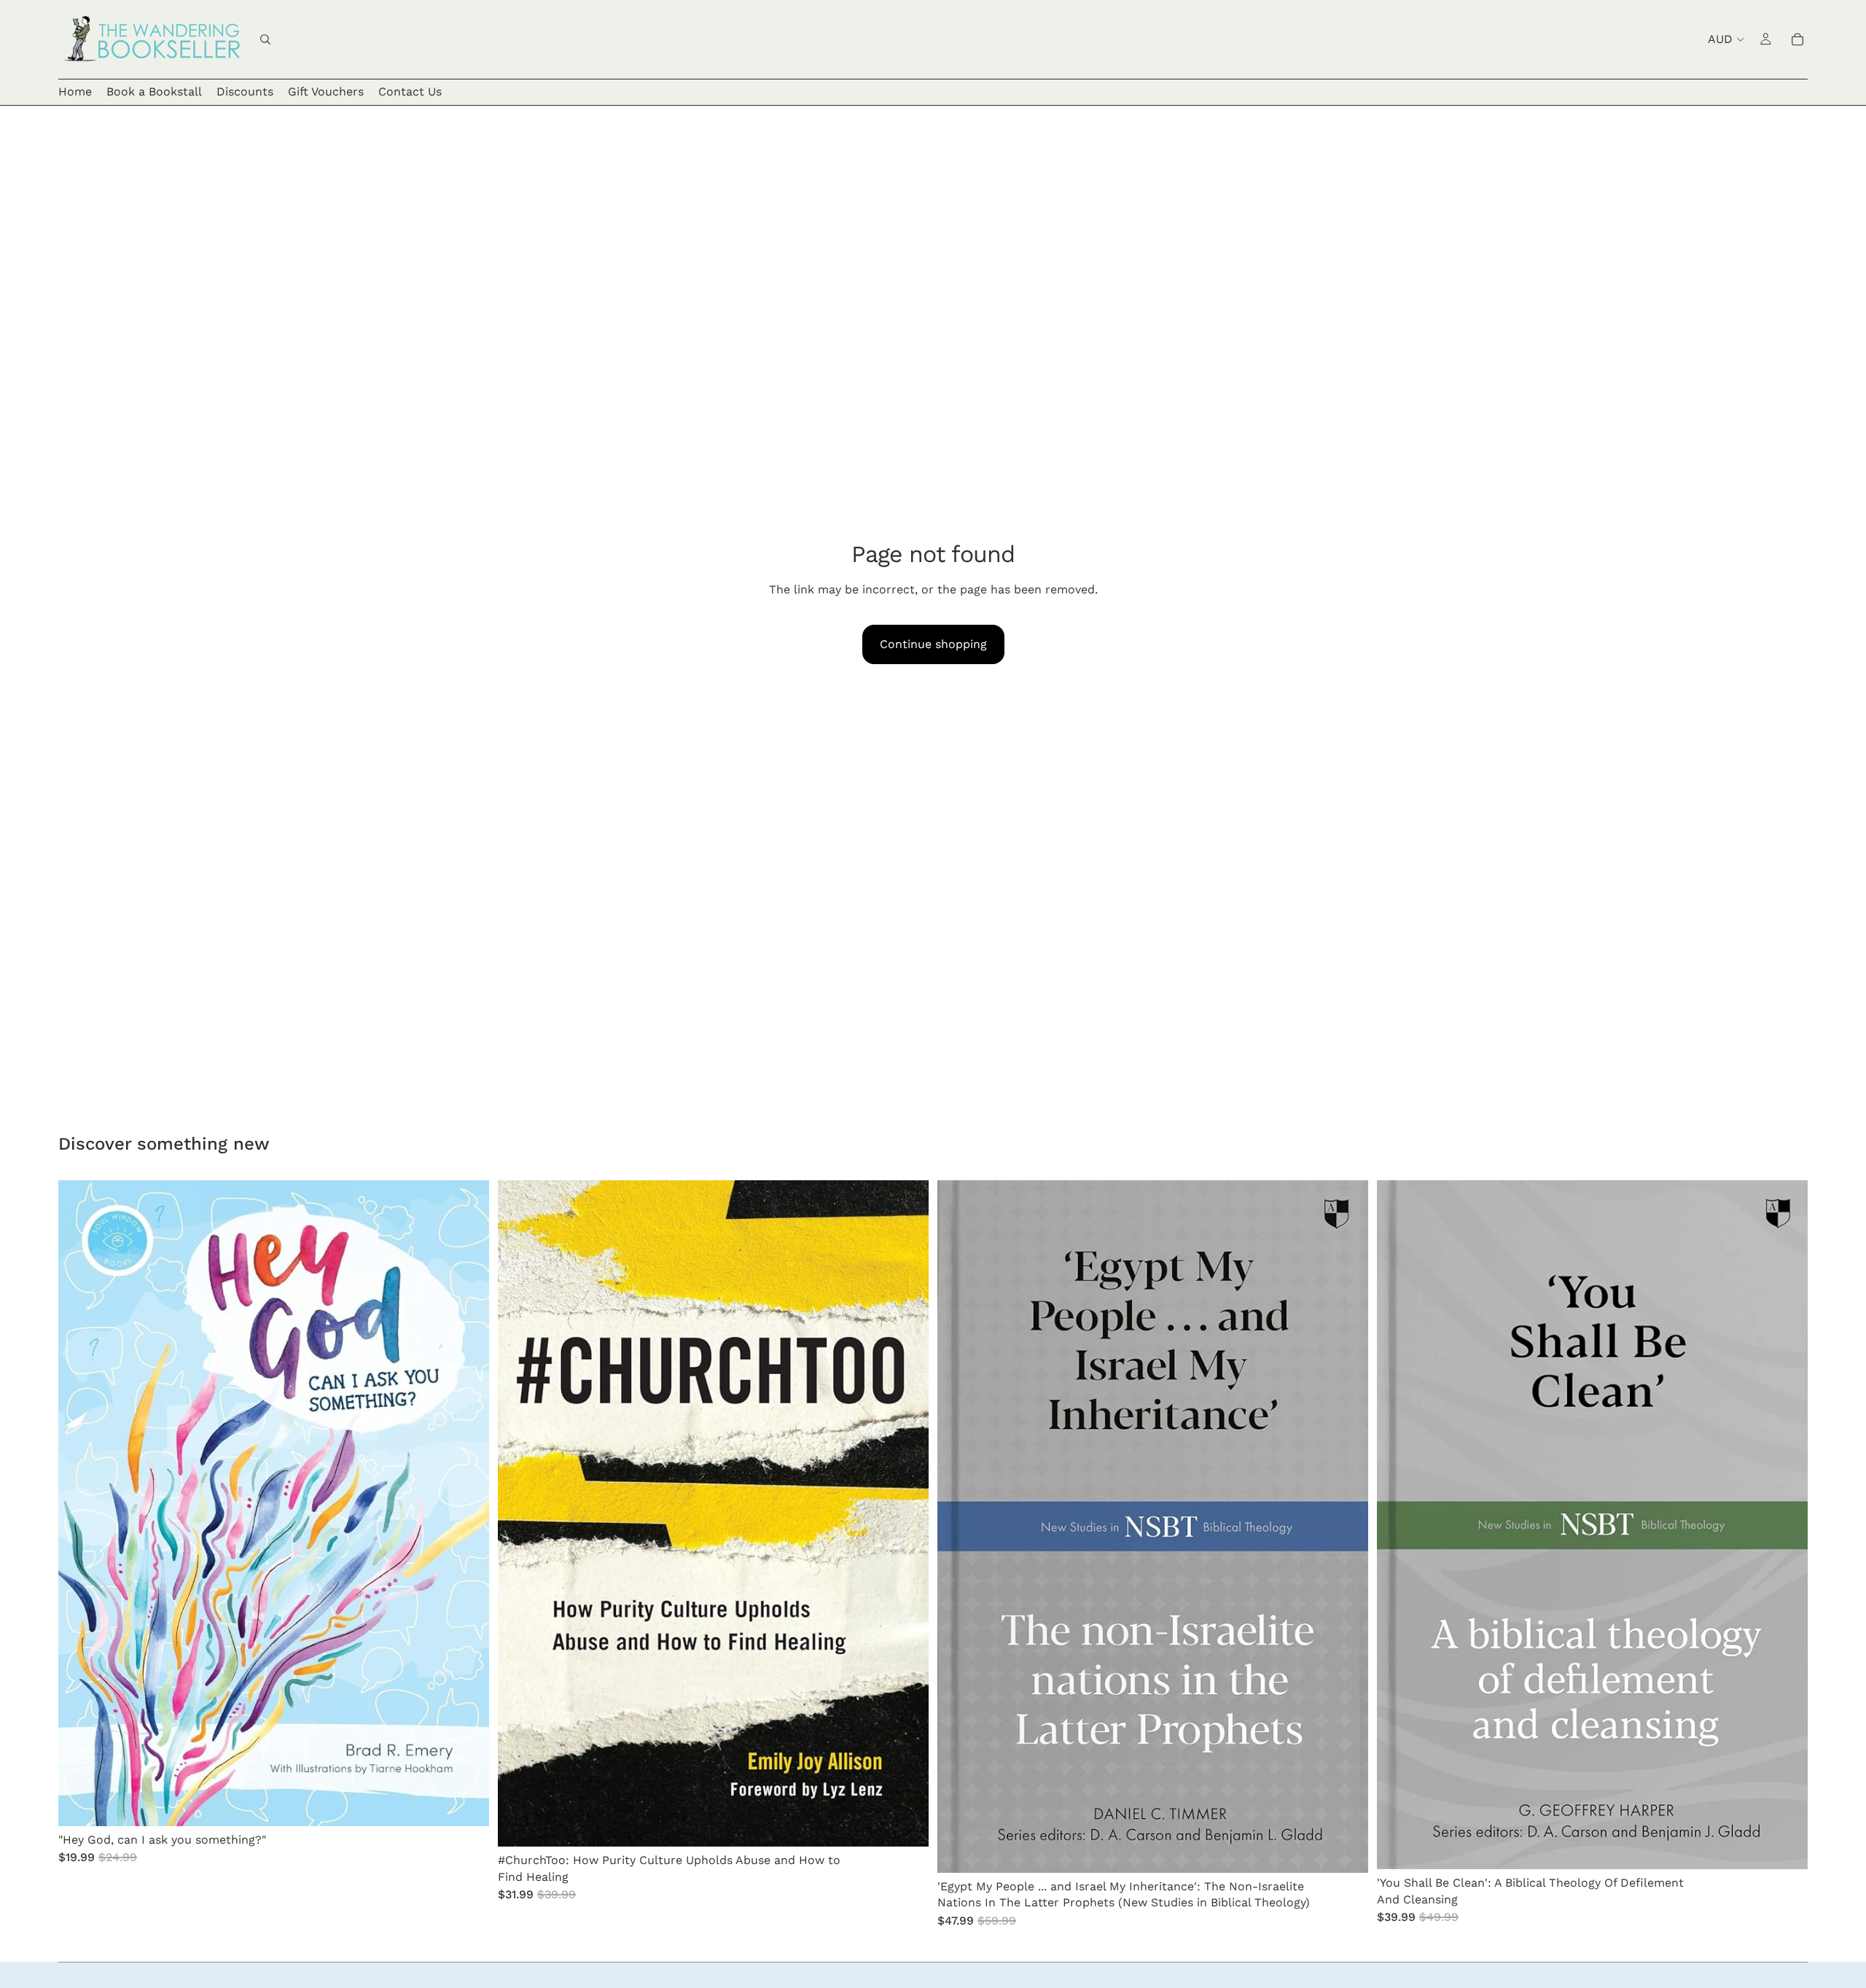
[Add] (466, 1804)
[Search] (265, 39)
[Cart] (1797, 39)
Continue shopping (933, 644)
